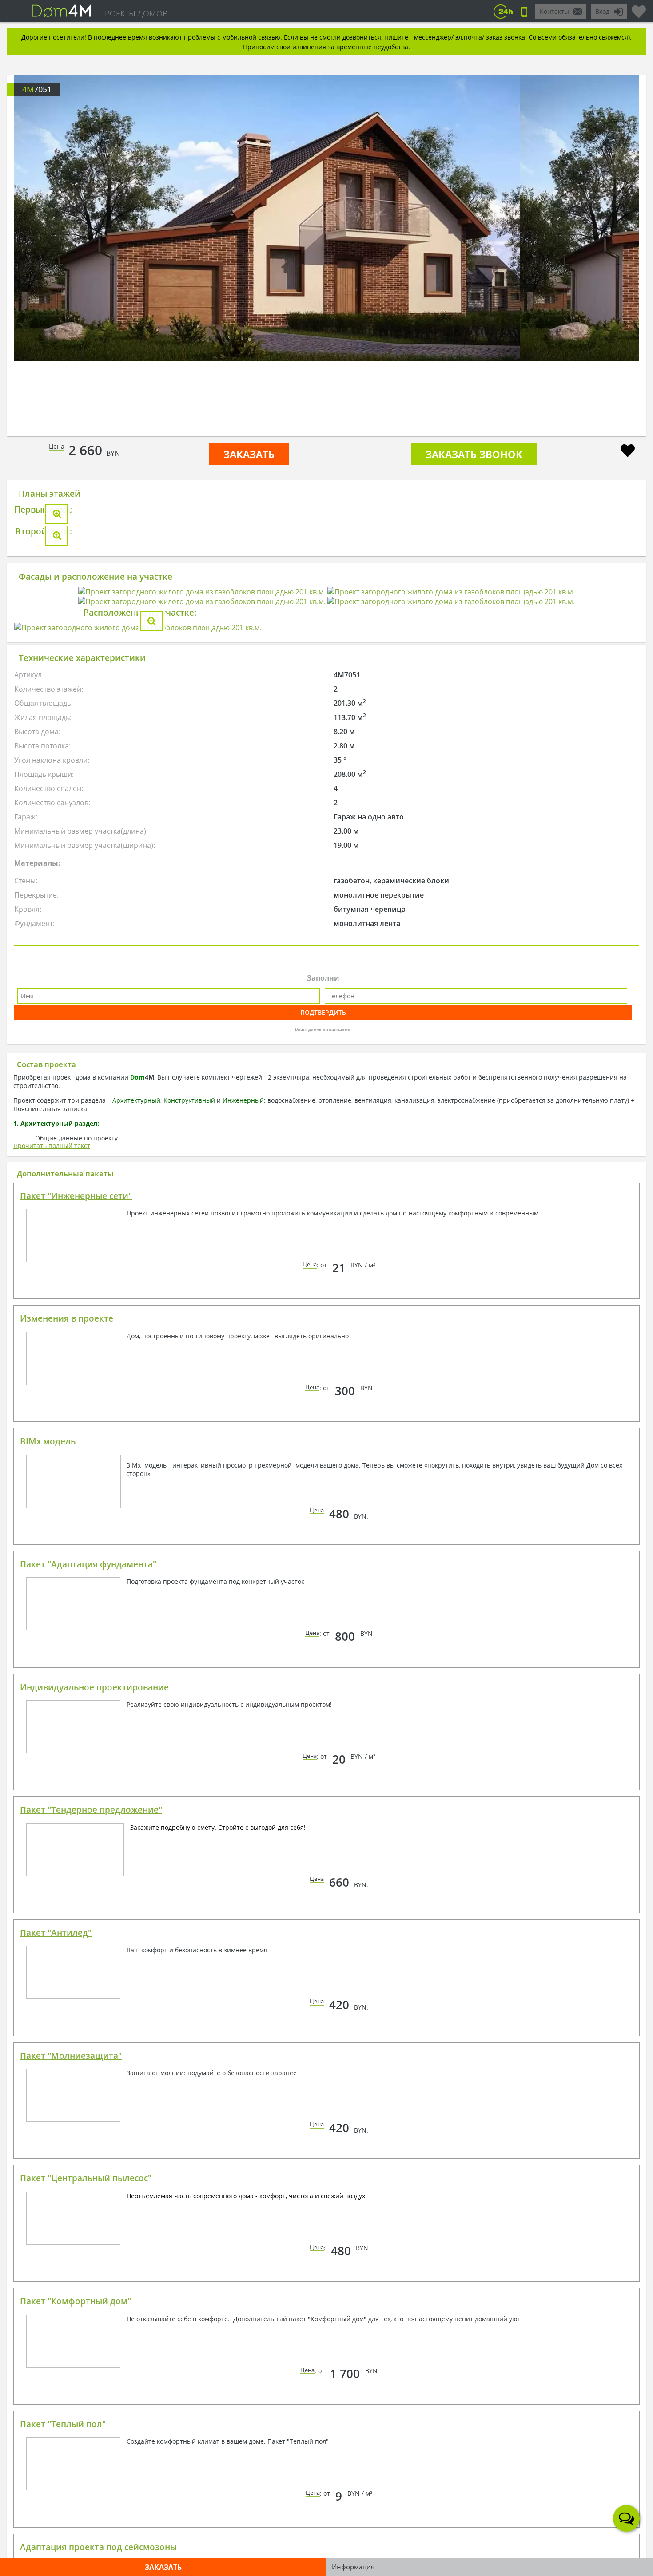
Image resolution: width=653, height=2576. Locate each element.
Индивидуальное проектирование (94, 2196)
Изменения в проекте (67, 1828)
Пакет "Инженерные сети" (76, 1705)
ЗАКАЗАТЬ (249, 454)
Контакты (554, 11)
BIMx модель (48, 1951)
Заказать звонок (474, 454)
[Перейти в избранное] (639, 8)
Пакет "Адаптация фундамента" (88, 2073)
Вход (602, 11)
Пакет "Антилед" (56, 2442)
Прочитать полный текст (52, 1655)
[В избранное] (628, 452)
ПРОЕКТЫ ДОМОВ (133, 13)
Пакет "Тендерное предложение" (91, 2319)
